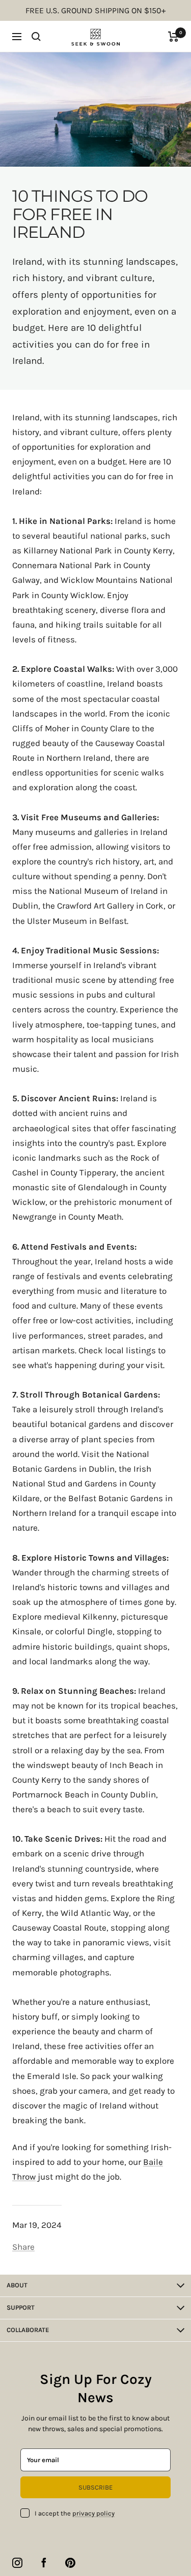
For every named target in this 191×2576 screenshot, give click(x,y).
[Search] (36, 37)
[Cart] (173, 37)
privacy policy (93, 2513)
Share (23, 2247)
